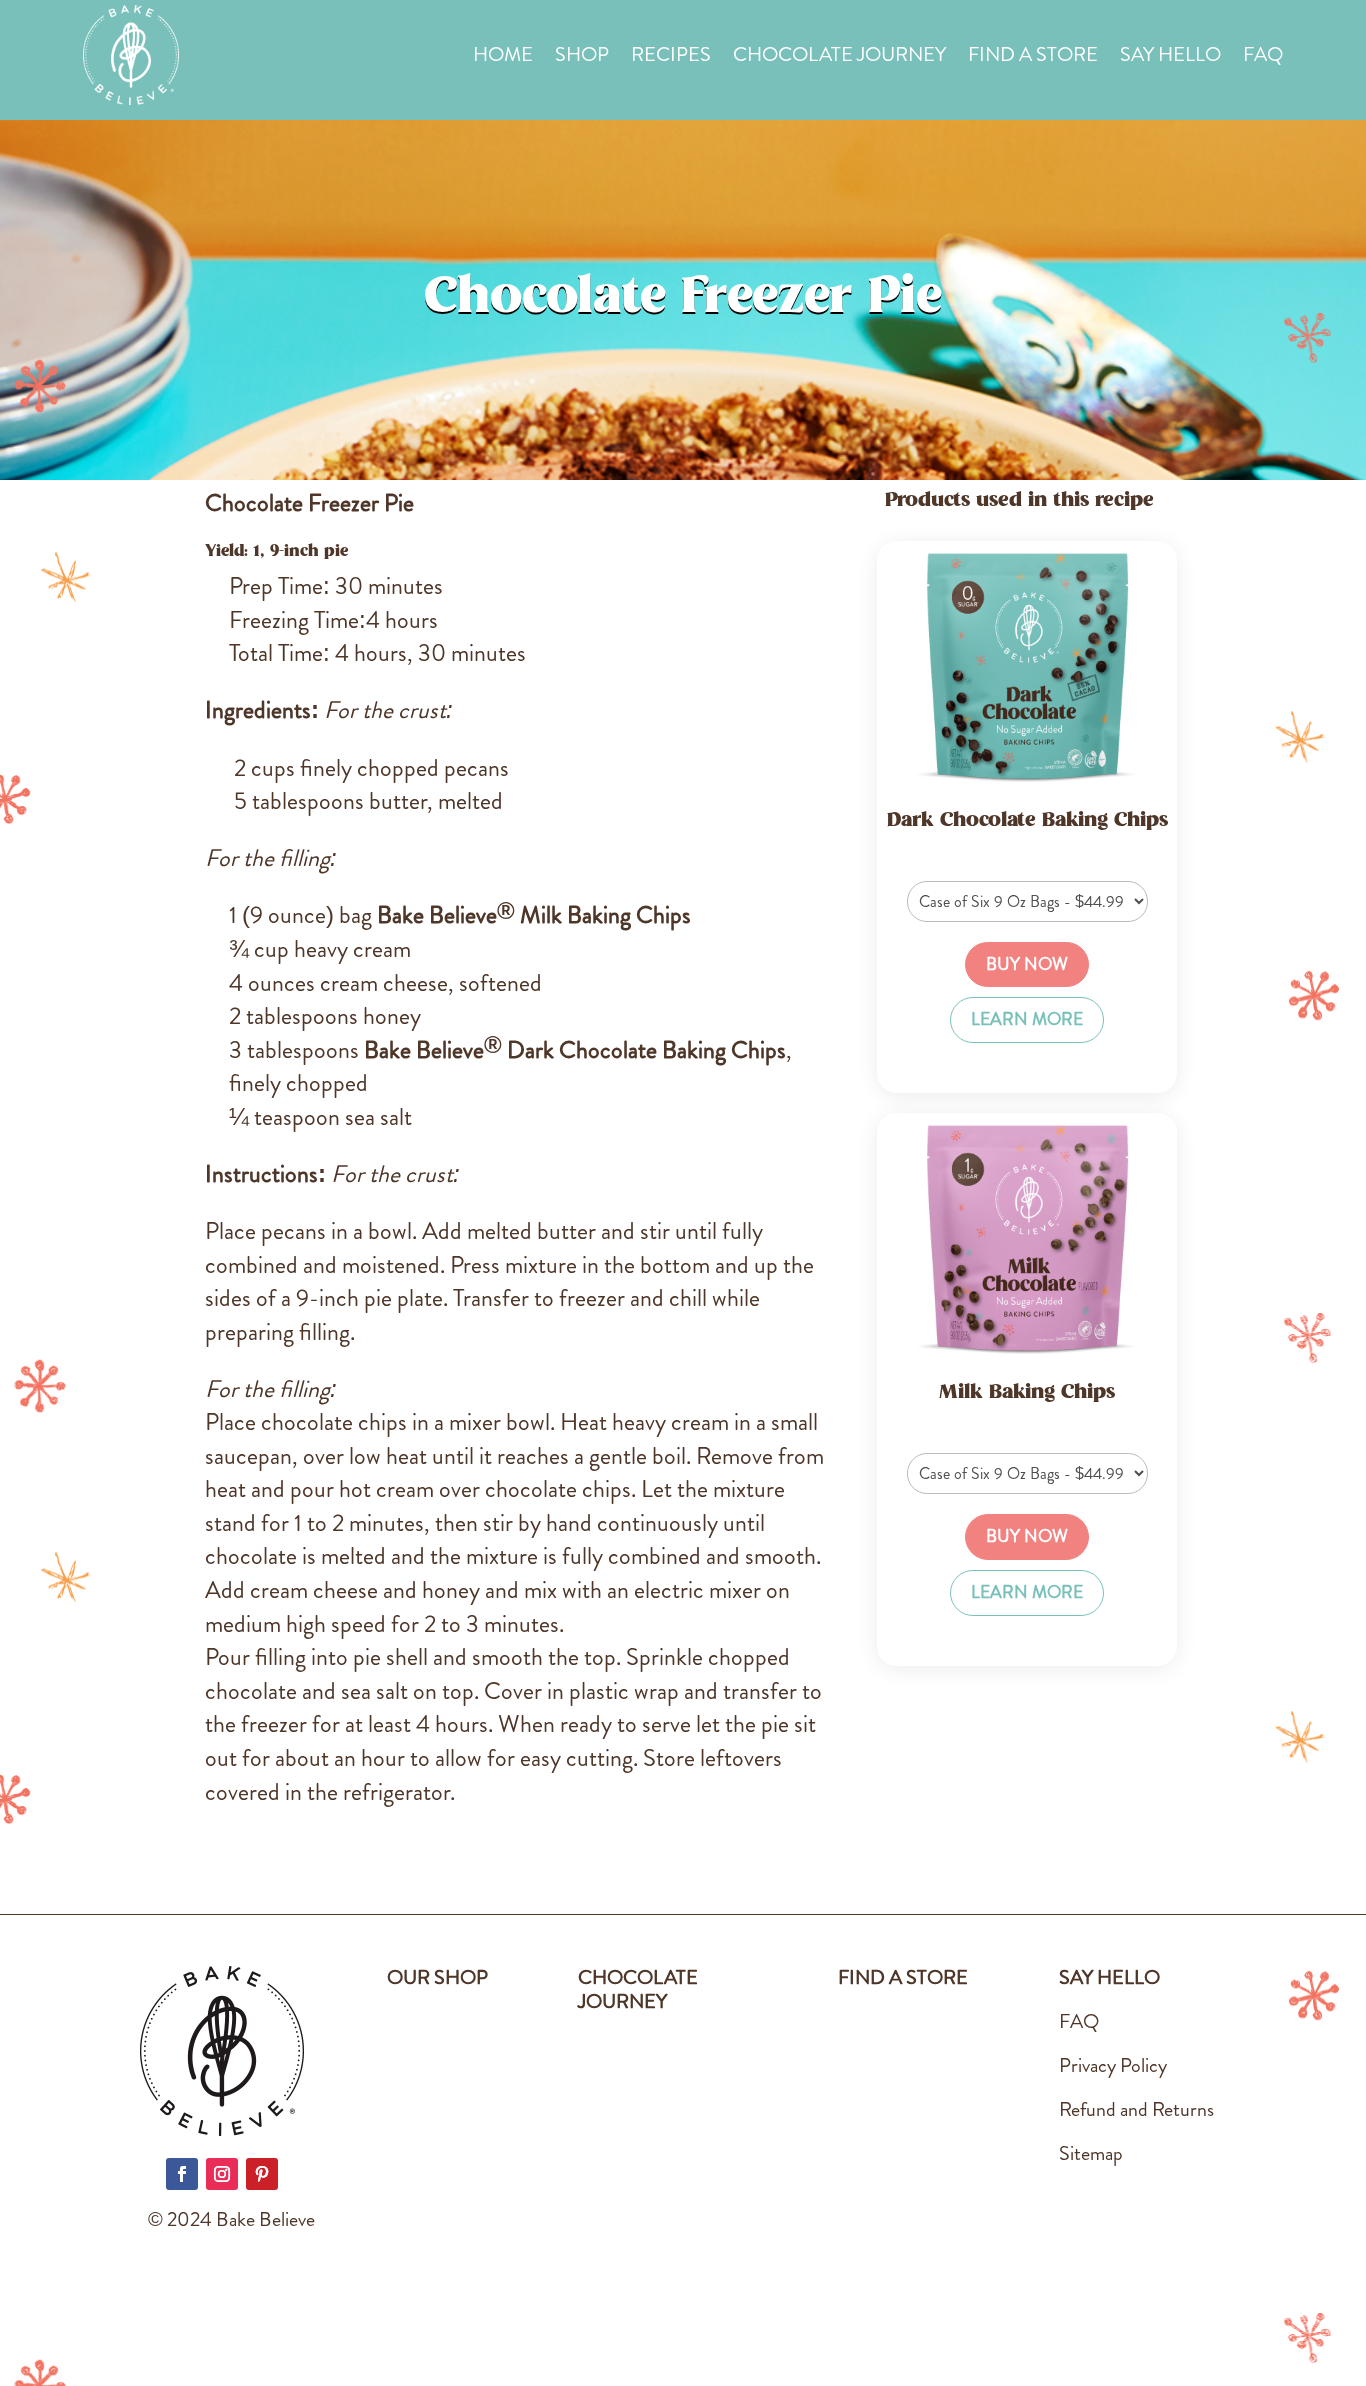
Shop (582, 58)
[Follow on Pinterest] (262, 2174)
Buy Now (1027, 964)
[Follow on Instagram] (222, 2174)
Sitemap (1091, 2153)
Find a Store (1033, 58)
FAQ (1263, 58)
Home (503, 58)
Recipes (671, 58)
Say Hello (1170, 58)
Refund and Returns (1136, 2109)
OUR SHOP (437, 1977)
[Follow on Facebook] (182, 2174)
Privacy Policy (1113, 2065)
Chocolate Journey (839, 58)
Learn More (1027, 1019)
